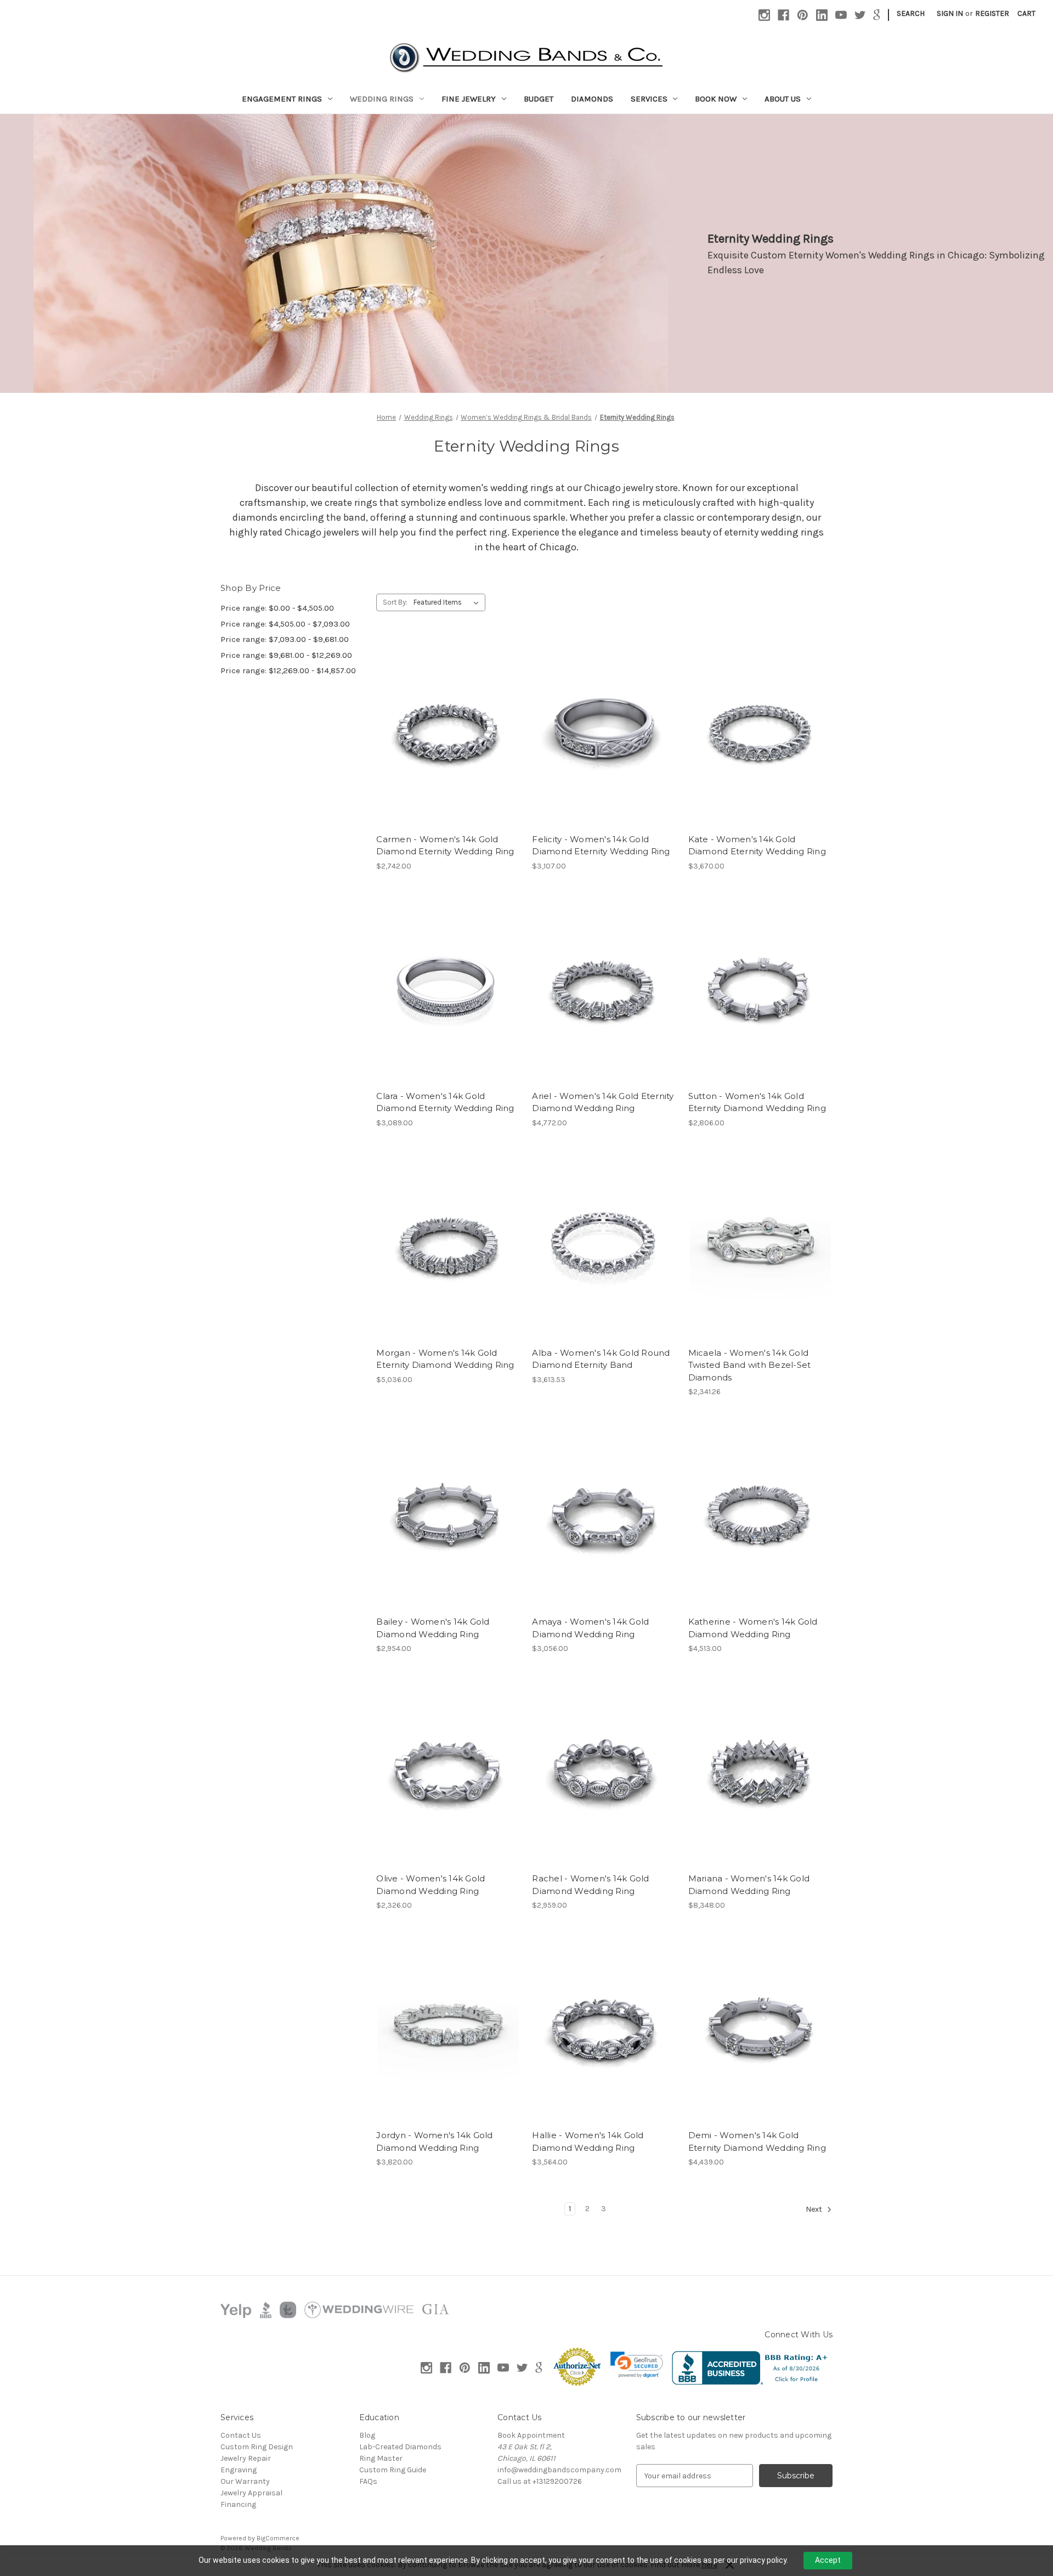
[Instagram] (764, 15)
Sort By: (395, 602)
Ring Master (381, 2458)
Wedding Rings (382, 99)
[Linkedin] (822, 15)
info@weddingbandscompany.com (559, 2470)
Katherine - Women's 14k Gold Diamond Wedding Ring (753, 1628)
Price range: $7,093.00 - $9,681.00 (285, 639)
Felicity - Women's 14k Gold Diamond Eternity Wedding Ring (601, 845)
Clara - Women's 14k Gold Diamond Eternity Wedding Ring (445, 1102)
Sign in (950, 13)
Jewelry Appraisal (251, 2493)
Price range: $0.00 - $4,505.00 (277, 608)
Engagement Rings (282, 99)
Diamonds (592, 99)
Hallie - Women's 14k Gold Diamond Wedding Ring (588, 2141)
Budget (539, 99)
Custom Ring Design (257, 2447)
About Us (783, 99)
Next (815, 2210)
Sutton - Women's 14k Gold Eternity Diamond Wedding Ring (757, 1102)
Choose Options (449, 752)
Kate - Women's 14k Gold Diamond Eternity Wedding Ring (757, 845)
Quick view (439, 713)
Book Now (716, 99)
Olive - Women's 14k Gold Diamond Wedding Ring (431, 1885)
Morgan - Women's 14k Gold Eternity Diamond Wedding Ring (445, 1359)
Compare (445, 733)
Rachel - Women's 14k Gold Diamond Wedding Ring (590, 1885)
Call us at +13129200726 (540, 2481)
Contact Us (241, 2435)
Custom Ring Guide (393, 2470)
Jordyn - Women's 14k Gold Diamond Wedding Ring (434, 2141)
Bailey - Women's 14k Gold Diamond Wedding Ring (433, 1628)
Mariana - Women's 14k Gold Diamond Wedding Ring (749, 1885)
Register (992, 13)
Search (911, 13)
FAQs (368, 2481)
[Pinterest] (803, 15)
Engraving (239, 2470)
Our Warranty (245, 2481)
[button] (637, 2365)
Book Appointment (531, 2435)
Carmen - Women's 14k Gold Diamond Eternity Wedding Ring (445, 845)
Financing (238, 2504)
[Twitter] (860, 15)
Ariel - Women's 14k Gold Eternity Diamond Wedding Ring (603, 1102)
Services (649, 99)
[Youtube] (841, 15)
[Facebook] (783, 15)
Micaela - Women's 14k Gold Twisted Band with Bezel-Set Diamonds (750, 1365)
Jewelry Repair (246, 2458)
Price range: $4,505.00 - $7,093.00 (285, 624)
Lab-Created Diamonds (400, 2447)
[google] (877, 15)
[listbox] (448, 602)
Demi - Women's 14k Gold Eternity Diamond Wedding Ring (757, 2141)
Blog (367, 2435)
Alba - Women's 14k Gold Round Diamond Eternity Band (601, 1359)
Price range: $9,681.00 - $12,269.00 (286, 655)
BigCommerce (278, 2538)
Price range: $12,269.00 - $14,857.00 (288, 670)
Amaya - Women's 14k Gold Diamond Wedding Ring (590, 1628)
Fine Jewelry (469, 99)
